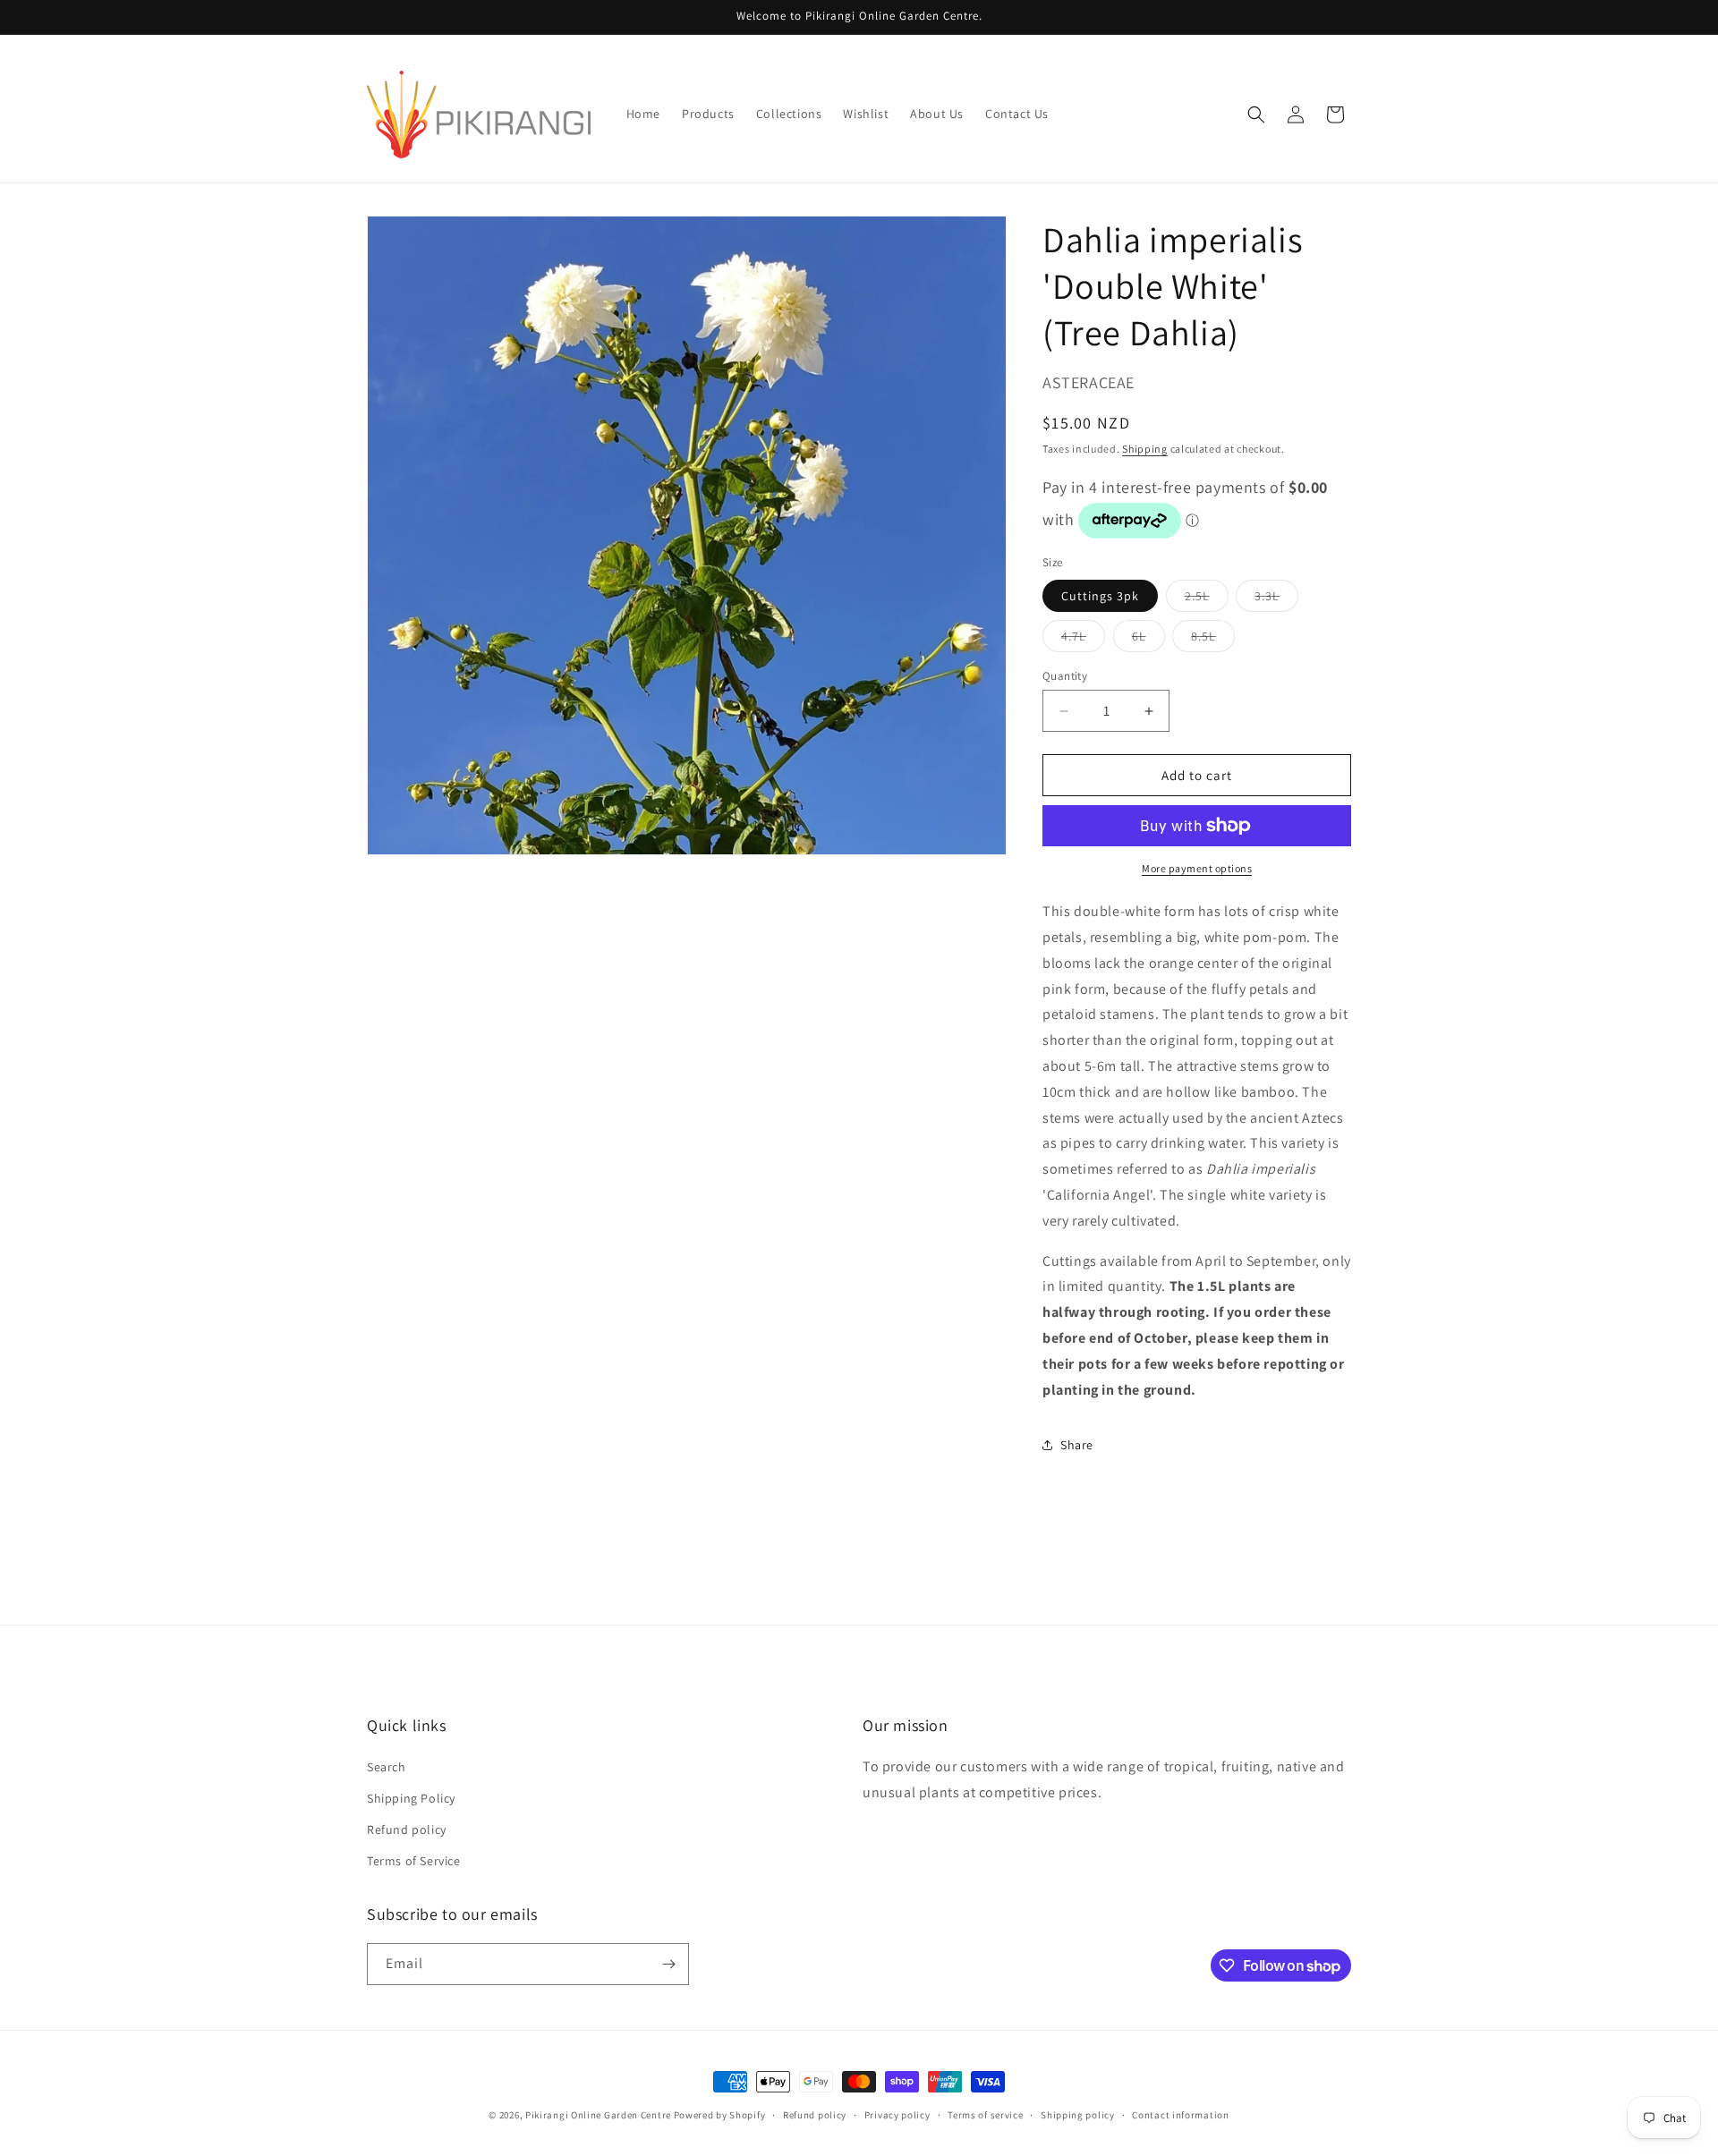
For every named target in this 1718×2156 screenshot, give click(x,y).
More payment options (1197, 868)
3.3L (1276, 599)
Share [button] (1077, 1445)
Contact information (1180, 2115)
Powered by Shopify (720, 2115)
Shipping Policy (411, 1798)
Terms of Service (414, 1861)
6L (1148, 640)
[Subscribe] (668, 1964)
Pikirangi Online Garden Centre (598, 2115)
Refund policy (407, 1829)
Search (387, 1767)
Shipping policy (1078, 2115)
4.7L (1083, 640)
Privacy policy (897, 2115)
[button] (1256, 115)
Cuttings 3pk (1100, 596)
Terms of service (985, 2115)
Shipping (1145, 449)
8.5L (1213, 640)
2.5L (1207, 599)
